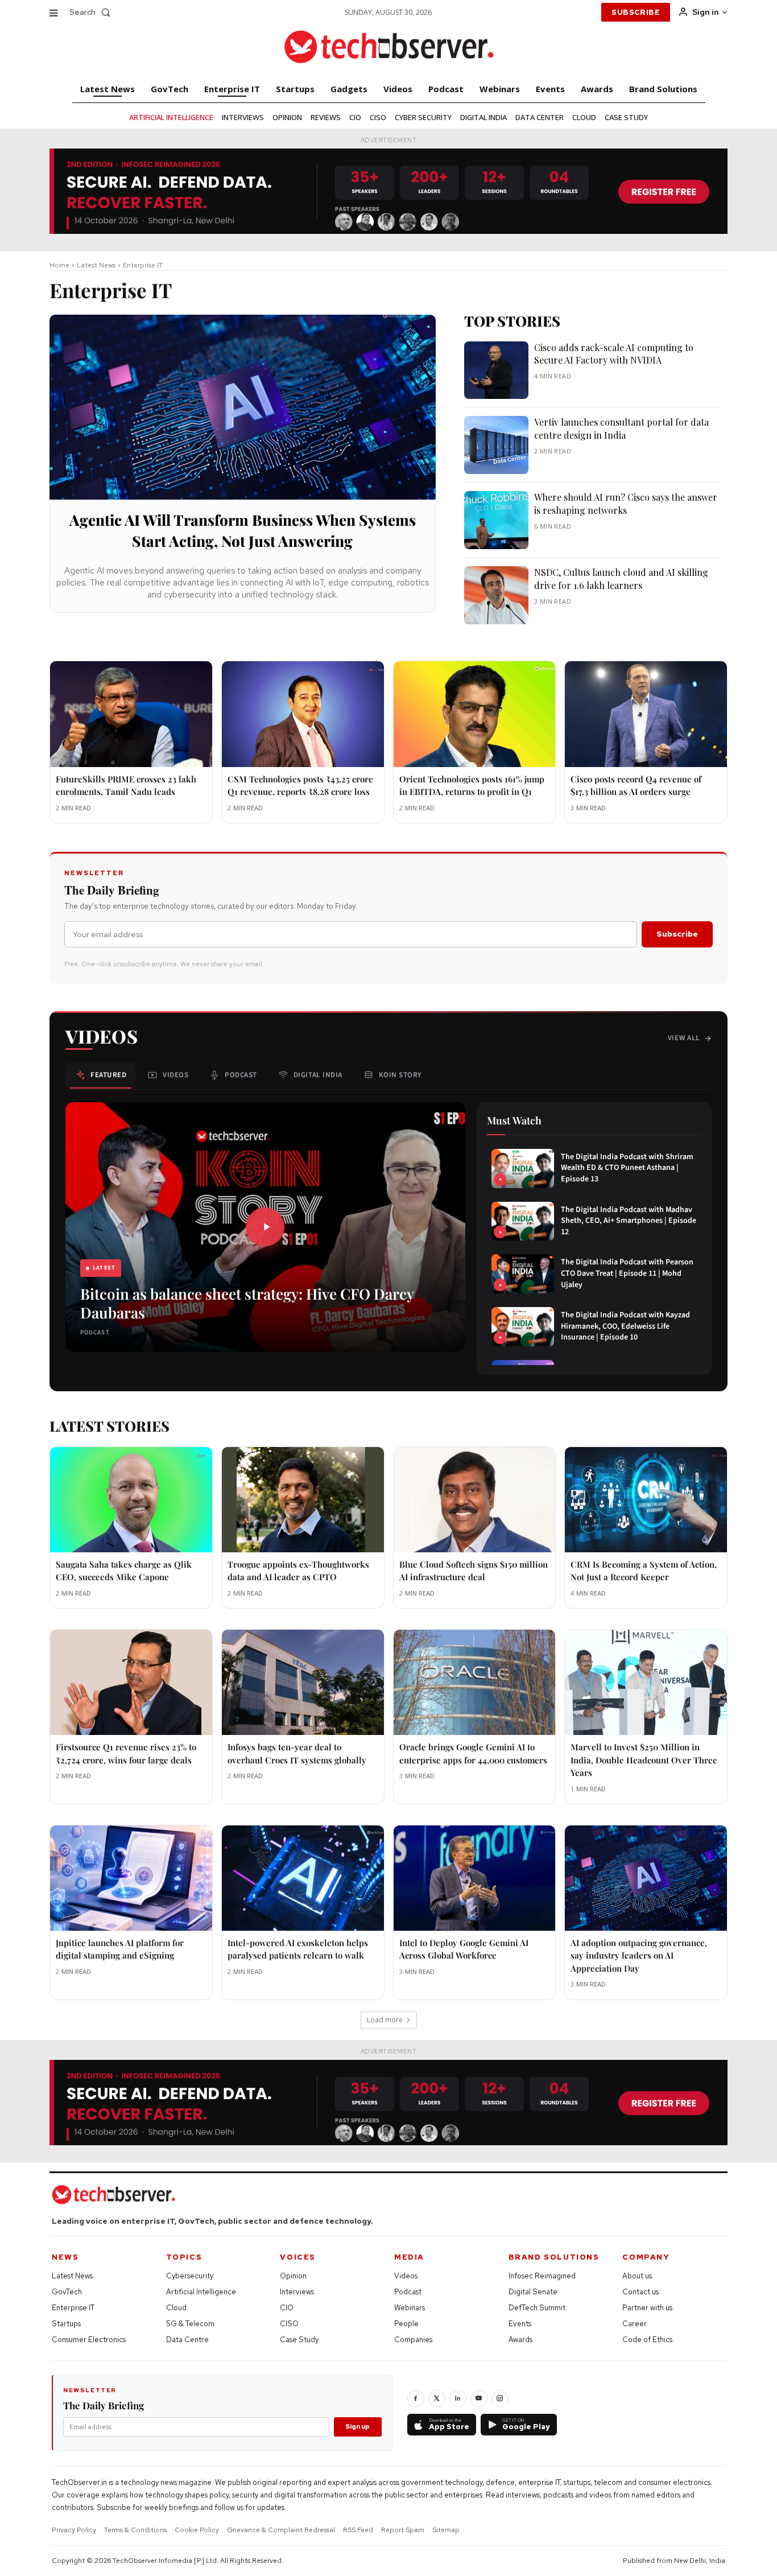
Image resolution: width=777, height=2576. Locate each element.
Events (520, 2324)
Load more (385, 2020)
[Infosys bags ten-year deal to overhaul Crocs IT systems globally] (303, 1682)
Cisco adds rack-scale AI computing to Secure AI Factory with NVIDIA (614, 354)
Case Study (299, 2340)
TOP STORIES (512, 321)
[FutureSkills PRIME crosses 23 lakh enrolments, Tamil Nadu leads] (131, 714)
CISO (289, 2324)
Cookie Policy (197, 2530)
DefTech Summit (537, 2308)
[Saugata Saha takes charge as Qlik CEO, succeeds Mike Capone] (131, 1500)
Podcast (408, 2292)
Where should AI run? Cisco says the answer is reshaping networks (626, 503)
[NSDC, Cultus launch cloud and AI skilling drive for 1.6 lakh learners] (496, 595)
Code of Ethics (647, 2340)
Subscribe (677, 934)
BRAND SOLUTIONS (554, 2257)
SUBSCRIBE (636, 12)
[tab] (100, 1075)
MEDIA (409, 2257)
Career (635, 2324)
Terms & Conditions (135, 2530)
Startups (66, 2324)
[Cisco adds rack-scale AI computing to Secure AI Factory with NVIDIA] (496, 370)
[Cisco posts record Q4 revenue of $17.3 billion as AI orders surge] (646, 714)
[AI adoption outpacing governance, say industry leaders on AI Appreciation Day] (646, 1878)
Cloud (176, 2308)
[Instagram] (500, 2398)
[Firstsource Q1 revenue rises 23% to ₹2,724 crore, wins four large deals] (131, 1682)
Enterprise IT (73, 2308)
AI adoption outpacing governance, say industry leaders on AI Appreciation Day (639, 1955)
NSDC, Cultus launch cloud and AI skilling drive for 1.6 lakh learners (621, 578)
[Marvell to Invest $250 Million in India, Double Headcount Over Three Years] (646, 1682)
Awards (520, 2340)
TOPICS (184, 2257)
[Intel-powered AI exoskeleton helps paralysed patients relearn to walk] (303, 1878)
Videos (406, 2276)
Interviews (297, 2292)
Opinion (293, 2276)
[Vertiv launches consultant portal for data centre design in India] (496, 445)
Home (59, 265)
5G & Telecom (190, 2324)
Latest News (96, 265)
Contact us (640, 2292)
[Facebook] (416, 2398)
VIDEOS (102, 1036)
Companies (413, 2340)
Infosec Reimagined (542, 2276)
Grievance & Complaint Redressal (281, 2530)
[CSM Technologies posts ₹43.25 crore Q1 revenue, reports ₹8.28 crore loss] (303, 714)
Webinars (410, 2308)
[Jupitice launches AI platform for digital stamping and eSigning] (131, 1878)
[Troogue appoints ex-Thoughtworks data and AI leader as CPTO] (303, 1500)
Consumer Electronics (89, 2340)
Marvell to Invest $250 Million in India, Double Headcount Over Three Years (644, 1760)
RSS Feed (358, 2530)
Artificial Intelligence (201, 2292)
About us (637, 2276)
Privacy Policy (74, 2530)
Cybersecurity (190, 2276)
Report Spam (403, 2530)
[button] (92, 12)
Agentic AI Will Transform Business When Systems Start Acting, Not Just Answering (243, 530)
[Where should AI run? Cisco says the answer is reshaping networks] (496, 520)
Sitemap (446, 2530)
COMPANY (646, 2257)
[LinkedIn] (458, 2398)
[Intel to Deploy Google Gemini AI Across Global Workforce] (475, 1878)
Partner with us (647, 2308)
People (406, 2324)
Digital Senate (533, 2292)
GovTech (67, 2292)
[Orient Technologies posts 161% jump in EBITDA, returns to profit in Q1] (475, 714)
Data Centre (187, 2340)
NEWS (65, 2257)
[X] (437, 2398)
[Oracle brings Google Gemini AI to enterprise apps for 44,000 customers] (475, 1682)
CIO (287, 2308)
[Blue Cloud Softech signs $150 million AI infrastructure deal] (475, 1500)
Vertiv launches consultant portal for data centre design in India (621, 428)
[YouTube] (479, 2398)
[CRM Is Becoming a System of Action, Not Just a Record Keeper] (646, 1500)
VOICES (298, 2257)
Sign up (357, 2426)
